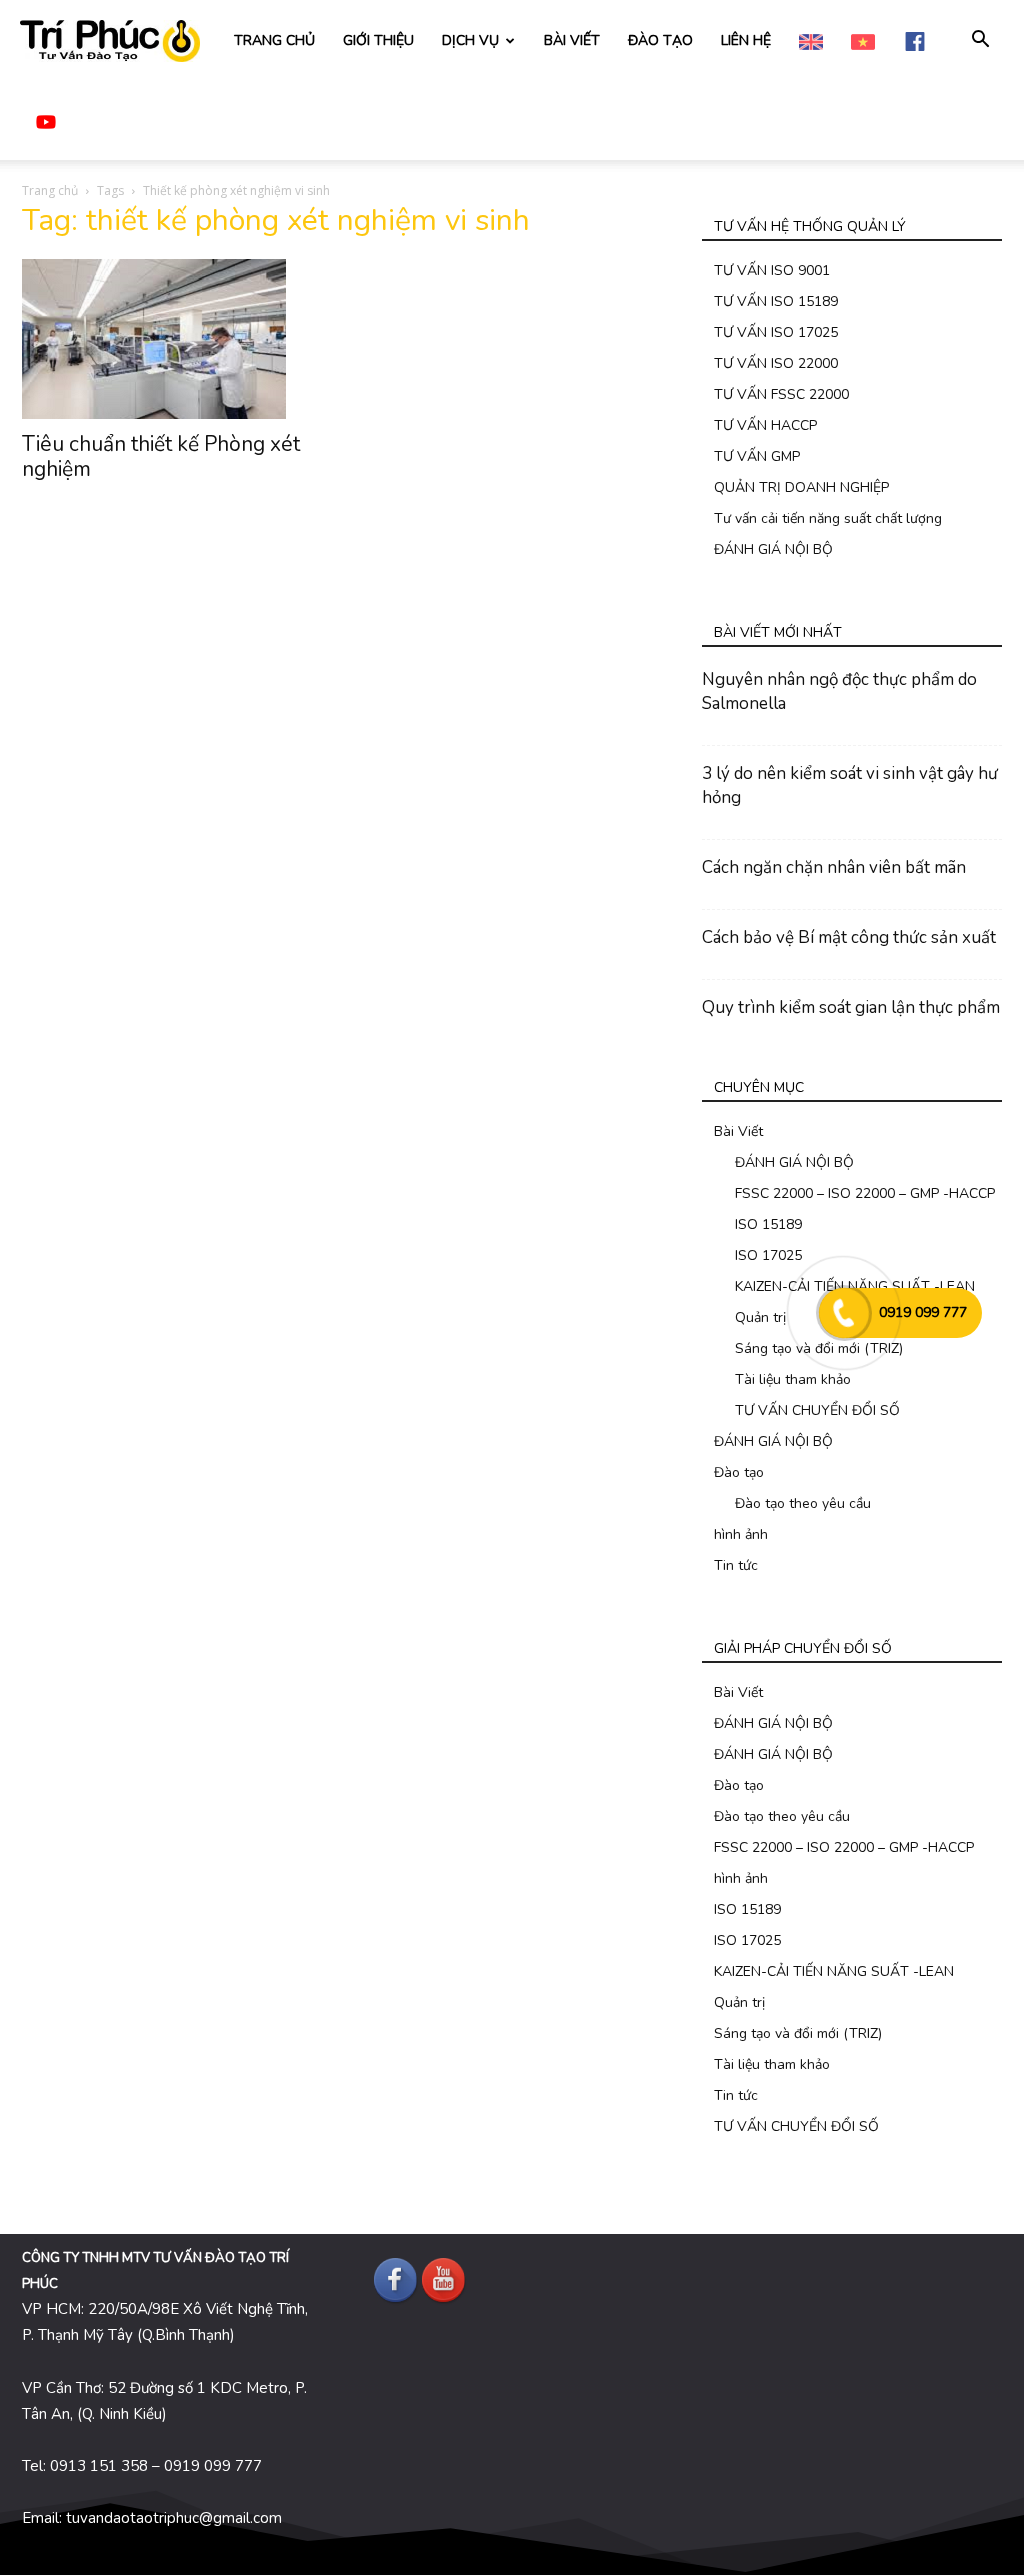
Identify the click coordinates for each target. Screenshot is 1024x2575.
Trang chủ (50, 190)
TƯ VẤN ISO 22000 (776, 363)
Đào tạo (739, 1472)
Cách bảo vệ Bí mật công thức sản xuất (849, 937)
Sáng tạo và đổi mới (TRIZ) (819, 1348)
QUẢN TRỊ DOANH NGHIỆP (801, 487)
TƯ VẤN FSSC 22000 (781, 394)
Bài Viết (738, 1131)
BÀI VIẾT (572, 40)
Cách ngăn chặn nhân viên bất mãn (834, 867)
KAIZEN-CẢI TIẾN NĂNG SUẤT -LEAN (834, 1971)
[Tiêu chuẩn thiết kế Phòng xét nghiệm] (172, 339)
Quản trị (760, 1317)
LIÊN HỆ (746, 40)
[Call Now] (844, 1313)
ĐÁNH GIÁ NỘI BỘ (773, 549)
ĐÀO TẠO (660, 40)
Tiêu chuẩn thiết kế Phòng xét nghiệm (161, 456)
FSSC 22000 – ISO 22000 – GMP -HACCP (865, 1193)
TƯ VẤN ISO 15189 (776, 301)
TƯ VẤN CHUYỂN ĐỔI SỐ (817, 1410)
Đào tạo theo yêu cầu (803, 1503)
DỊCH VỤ (470, 40)
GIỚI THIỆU (378, 40)
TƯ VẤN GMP (757, 456)
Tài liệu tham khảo (793, 1379)
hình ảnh (741, 1534)
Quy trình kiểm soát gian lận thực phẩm (851, 1007)
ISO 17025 (768, 1255)
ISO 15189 (768, 1224)
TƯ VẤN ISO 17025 (776, 332)
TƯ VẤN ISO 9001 (772, 270)
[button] (980, 41)
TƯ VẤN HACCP (765, 425)
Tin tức (736, 1565)
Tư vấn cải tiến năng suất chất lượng (828, 518)
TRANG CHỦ (274, 40)
